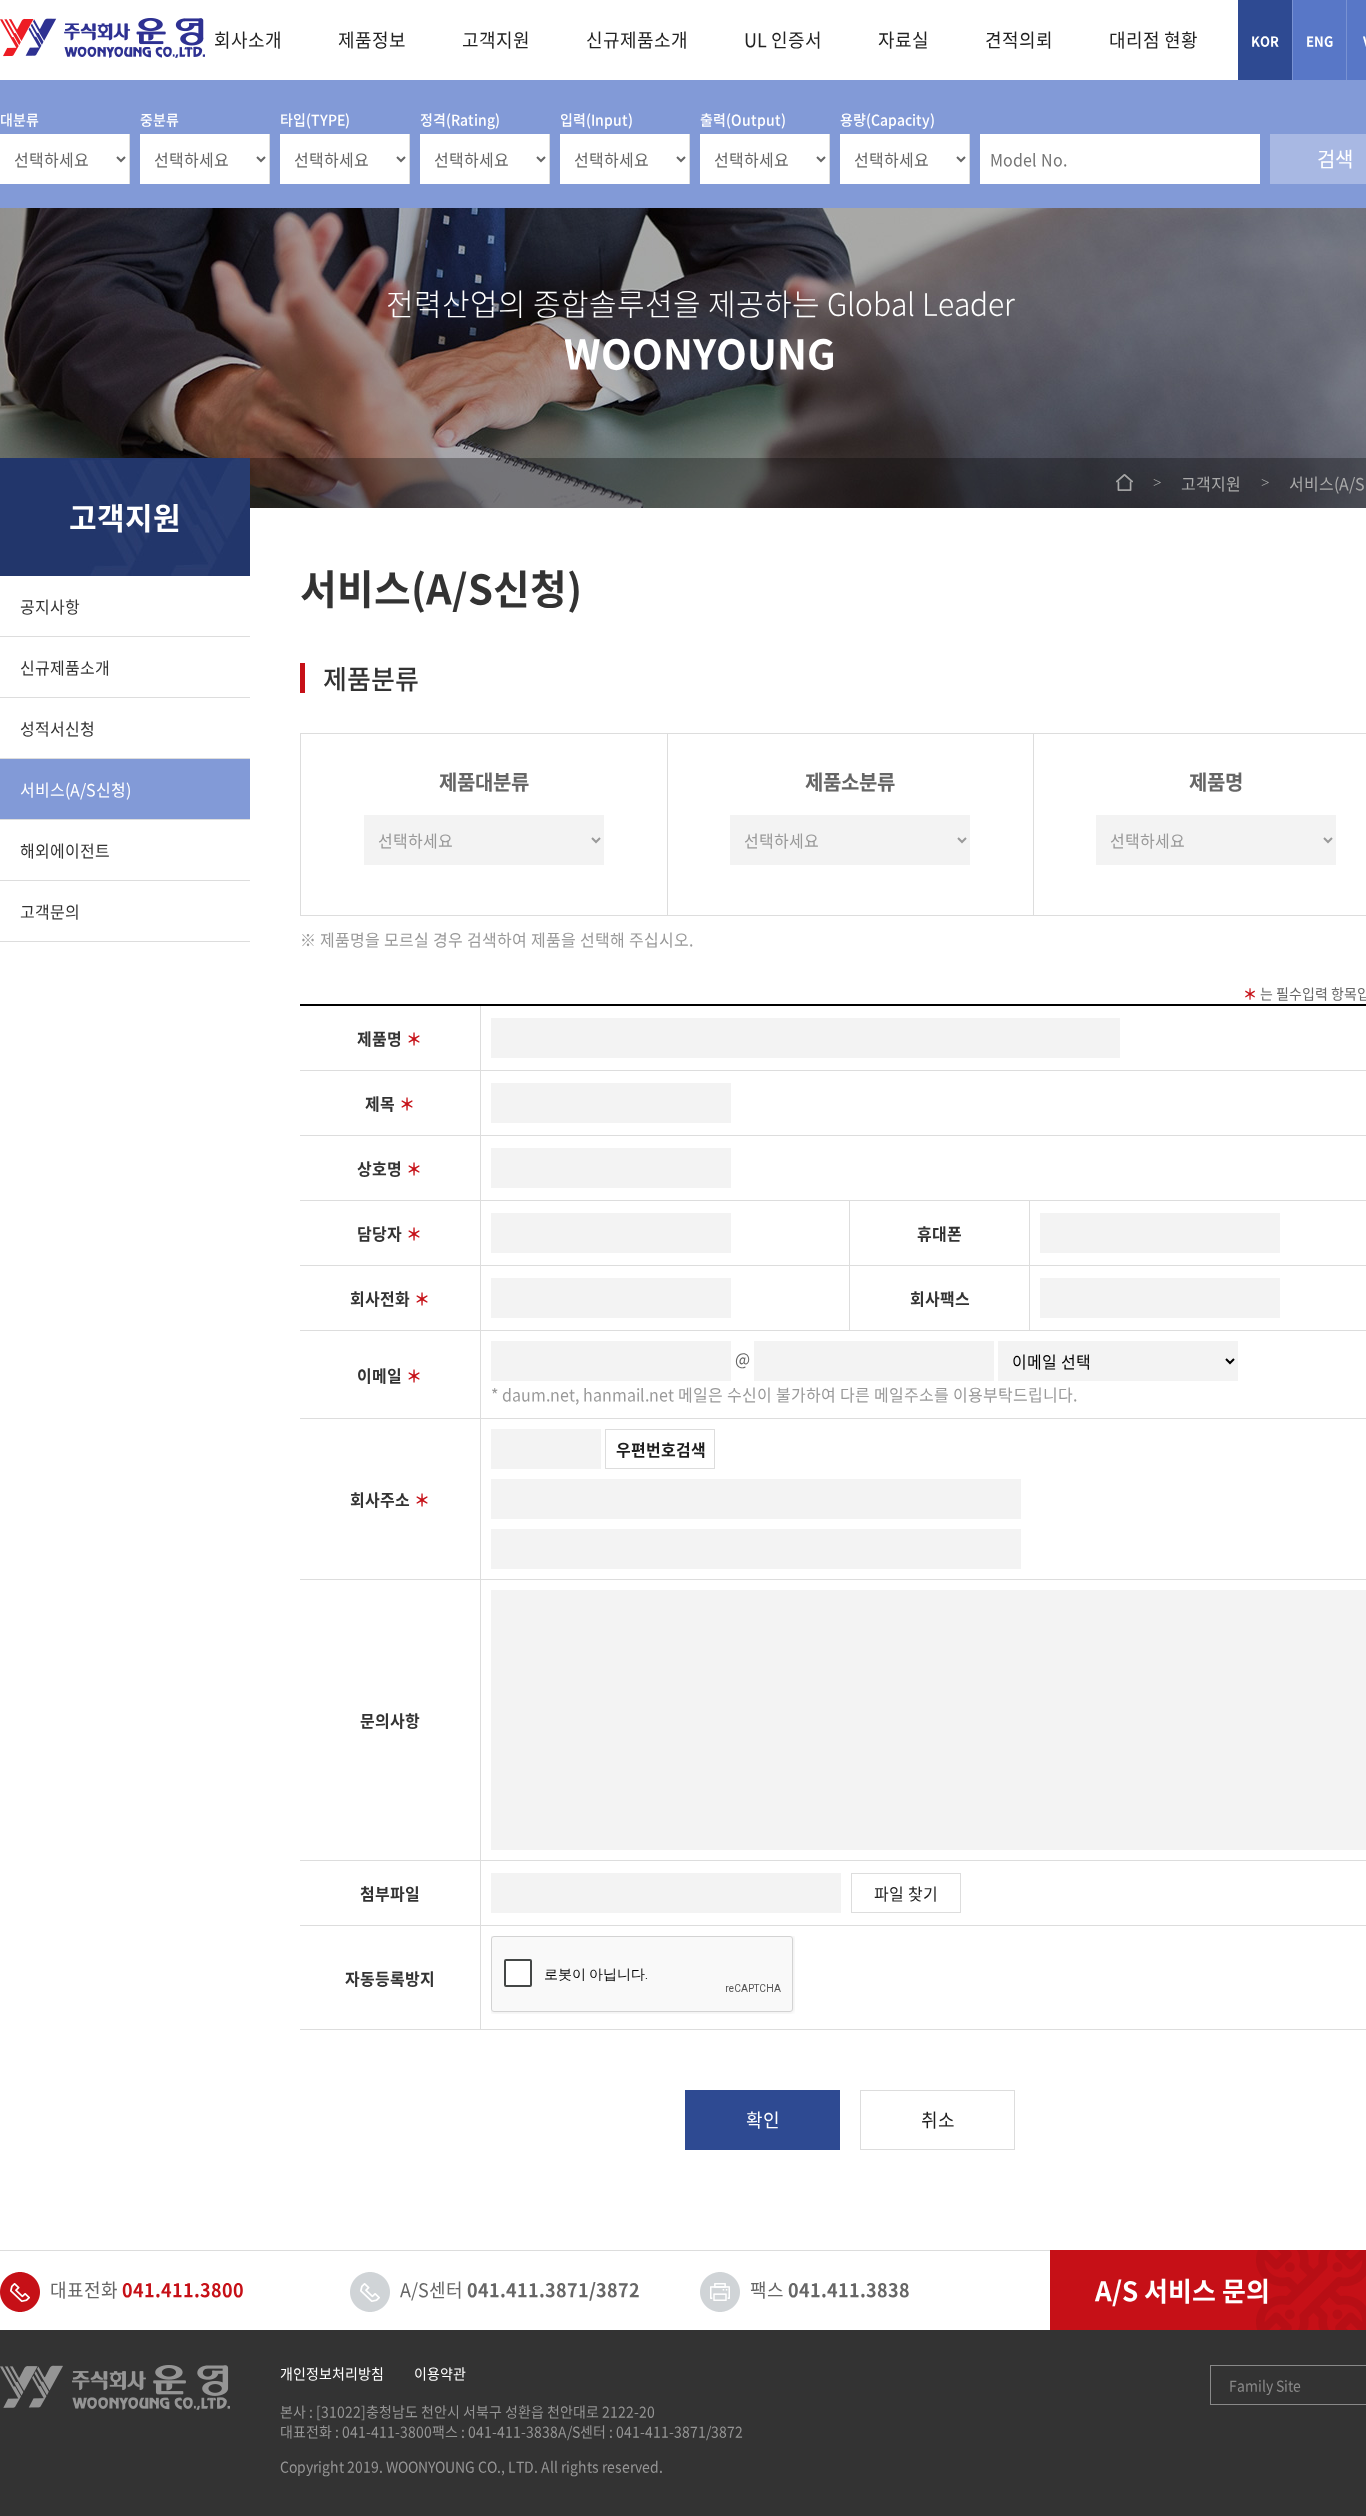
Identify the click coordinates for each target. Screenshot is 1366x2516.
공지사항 (50, 606)
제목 (390, 1103)
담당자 (389, 1233)
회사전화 (390, 1298)
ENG (1320, 40)
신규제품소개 (637, 39)
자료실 (903, 39)
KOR (1265, 40)
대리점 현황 (1153, 39)
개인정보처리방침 (332, 2373)
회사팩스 (940, 1298)
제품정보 (372, 39)
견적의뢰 (1019, 39)
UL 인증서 (783, 39)
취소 (938, 2119)
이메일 (389, 1375)
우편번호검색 (661, 1449)
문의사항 (390, 1720)
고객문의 (50, 911)
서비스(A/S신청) (75, 789)
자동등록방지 (390, 1978)
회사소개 (248, 39)
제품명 (389, 1038)
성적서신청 (57, 728)
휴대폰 (939, 1233)
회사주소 (390, 1499)
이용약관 (440, 2373)
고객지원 (496, 39)
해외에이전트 (65, 850)
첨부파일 (390, 1893)
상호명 (389, 1168)
